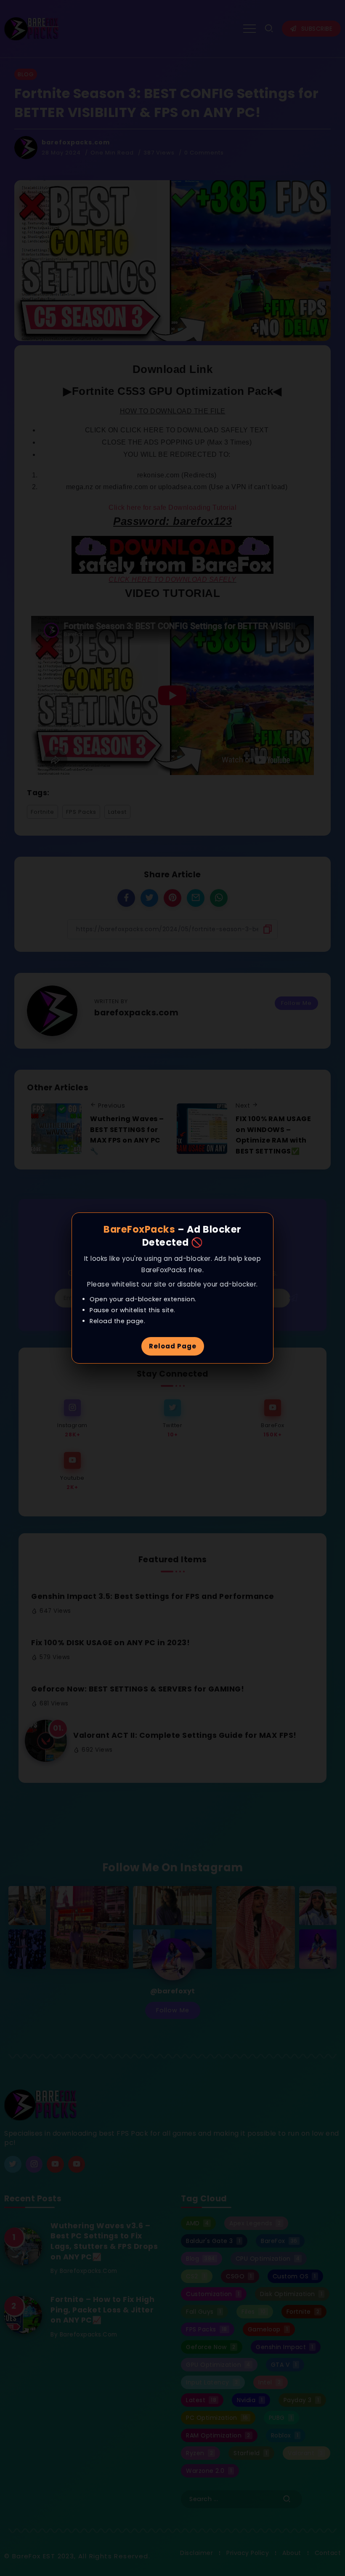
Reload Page (173, 1346)
